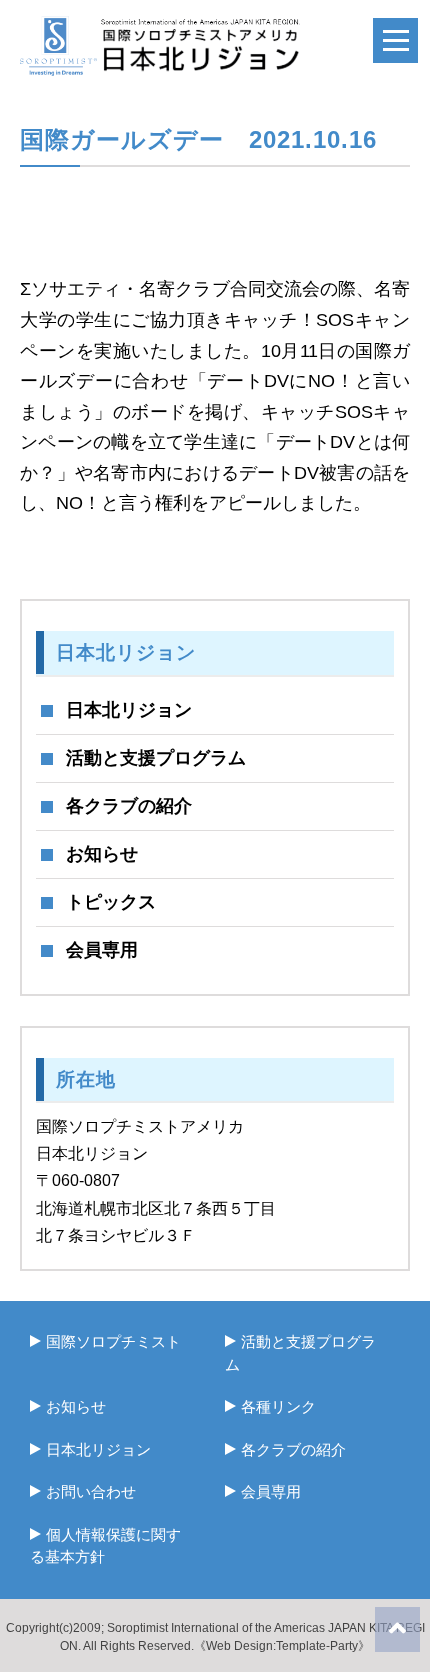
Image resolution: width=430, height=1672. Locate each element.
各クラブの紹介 (129, 806)
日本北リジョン (129, 710)
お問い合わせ (91, 1491)
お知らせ (102, 854)
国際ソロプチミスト (113, 1341)
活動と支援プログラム (156, 758)
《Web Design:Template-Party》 (282, 1646)
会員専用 (102, 950)
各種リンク (278, 1406)
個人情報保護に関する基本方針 (105, 1546)
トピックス (111, 902)
